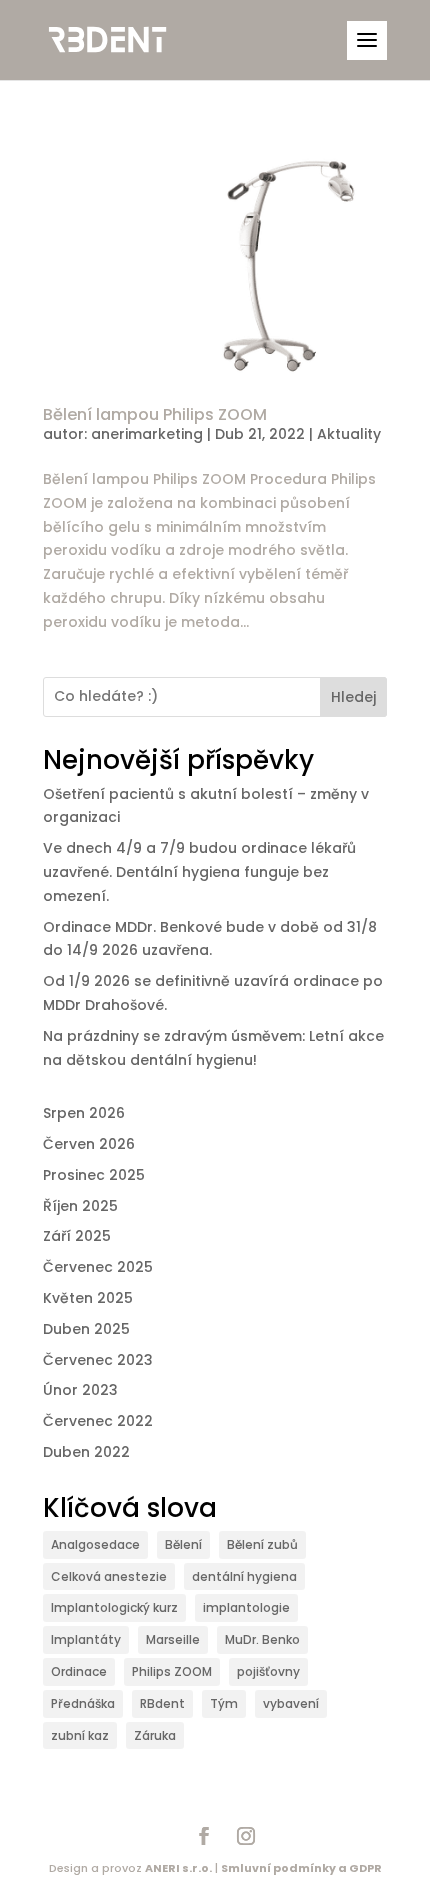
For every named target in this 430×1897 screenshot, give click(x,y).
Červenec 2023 (98, 1360)
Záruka (155, 1735)
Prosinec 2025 (94, 1175)
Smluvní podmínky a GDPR (301, 1868)
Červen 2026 (89, 1144)
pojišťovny (268, 1671)
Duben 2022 (86, 1452)
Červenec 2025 (98, 1267)
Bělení (183, 1544)
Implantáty (86, 1639)
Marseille (173, 1639)
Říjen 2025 (80, 1206)
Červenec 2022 (98, 1421)
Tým (224, 1703)
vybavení (291, 1703)
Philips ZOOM (172, 1671)
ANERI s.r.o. (178, 1868)
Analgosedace (95, 1544)
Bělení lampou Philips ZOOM (155, 414)
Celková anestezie (109, 1576)
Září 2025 (77, 1236)
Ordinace (79, 1671)
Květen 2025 (88, 1298)
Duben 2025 (86, 1329)
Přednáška (83, 1703)
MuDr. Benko (262, 1639)
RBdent (162, 1703)
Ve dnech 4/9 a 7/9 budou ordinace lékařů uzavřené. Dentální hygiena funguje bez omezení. (199, 872)
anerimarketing (147, 434)
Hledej (353, 697)
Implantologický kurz (114, 1607)
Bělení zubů (262, 1544)
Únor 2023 (80, 1390)
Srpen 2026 (84, 1113)
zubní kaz (80, 1735)
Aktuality (349, 434)
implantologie (246, 1607)
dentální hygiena (244, 1576)
